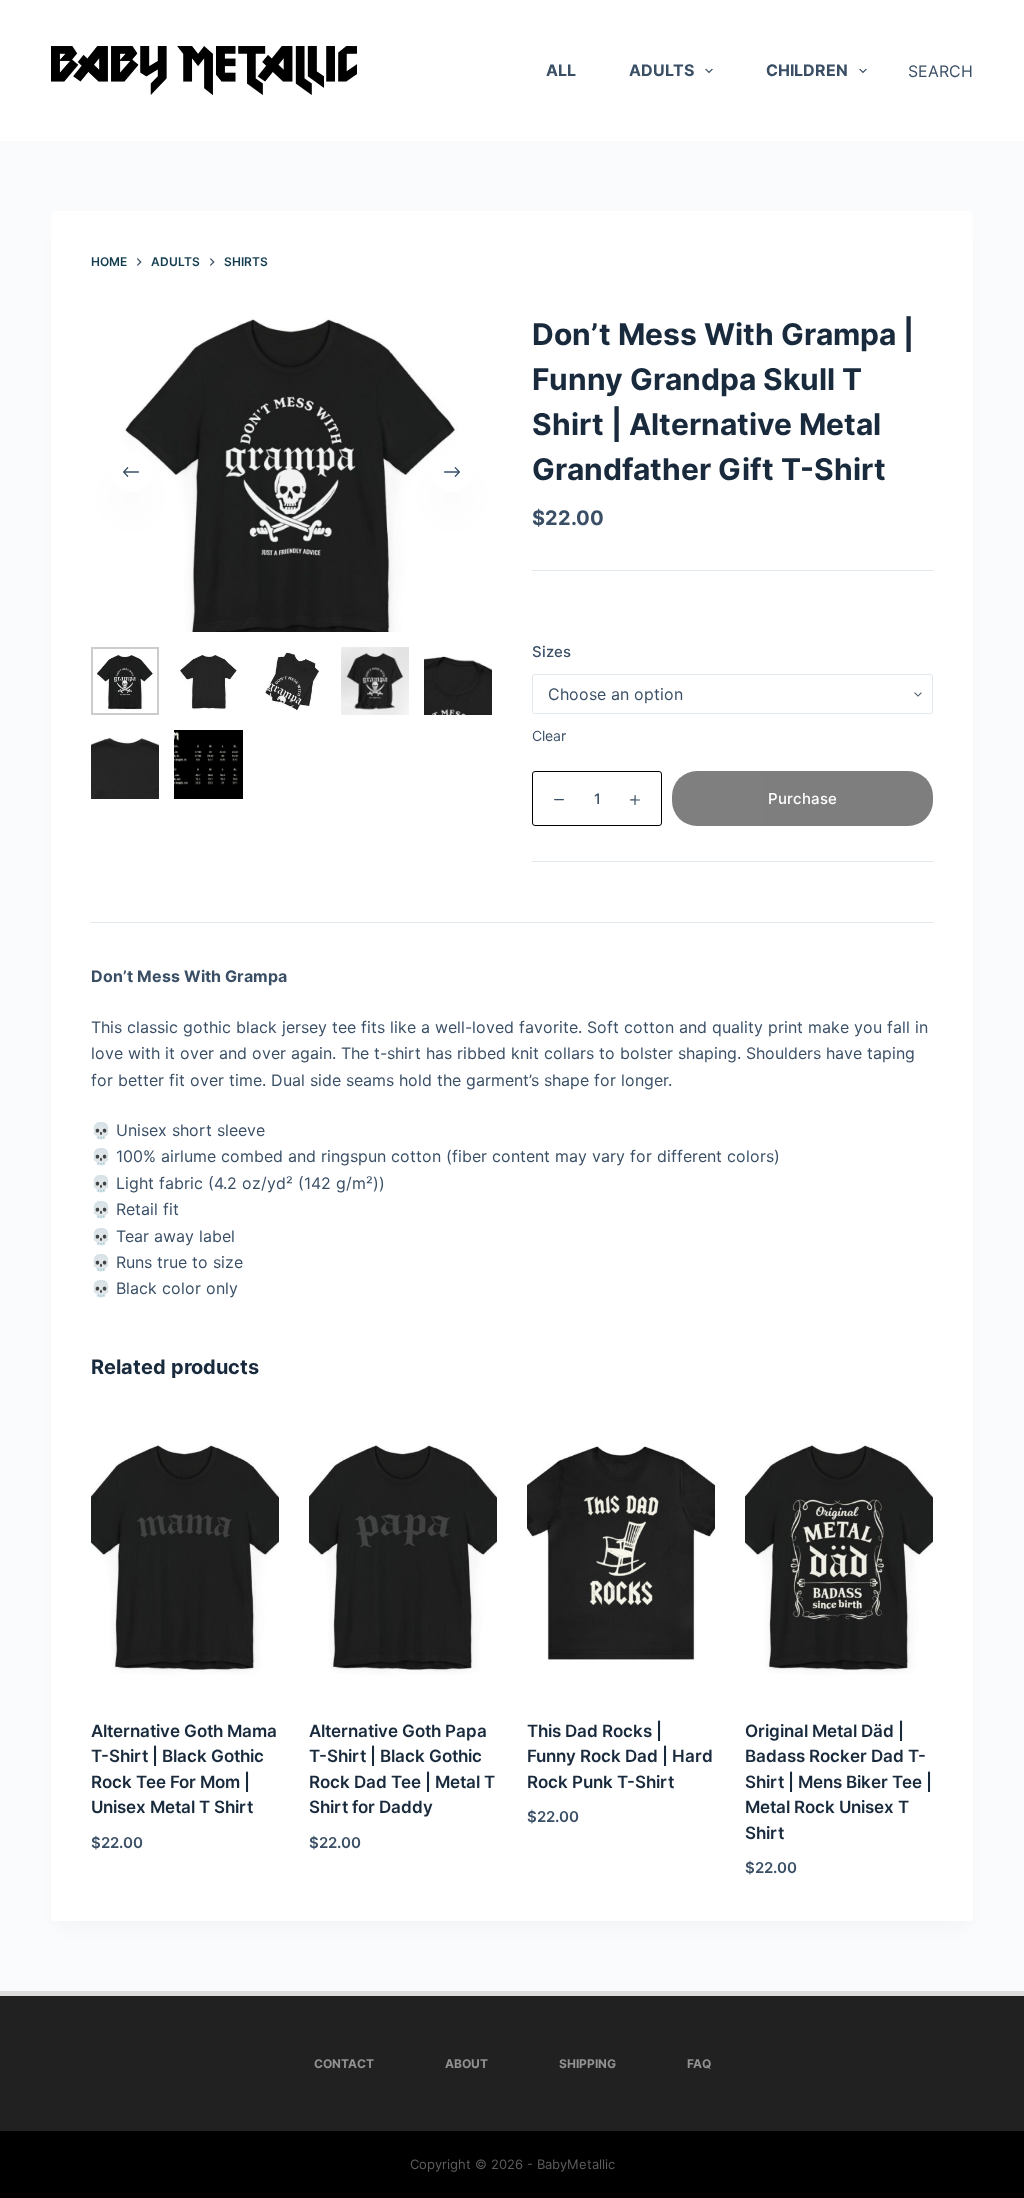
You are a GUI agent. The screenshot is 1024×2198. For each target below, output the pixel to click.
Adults (661, 70)
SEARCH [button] (940, 71)
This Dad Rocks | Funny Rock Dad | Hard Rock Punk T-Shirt (620, 1756)
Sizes (551, 651)
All (561, 70)
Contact (344, 2063)
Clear (549, 735)
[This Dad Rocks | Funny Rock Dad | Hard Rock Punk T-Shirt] (621, 1553)
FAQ (699, 2063)
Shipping (587, 2063)
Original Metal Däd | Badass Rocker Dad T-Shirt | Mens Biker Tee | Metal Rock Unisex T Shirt (838, 1782)
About (466, 2063)
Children (807, 70)
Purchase (802, 798)
